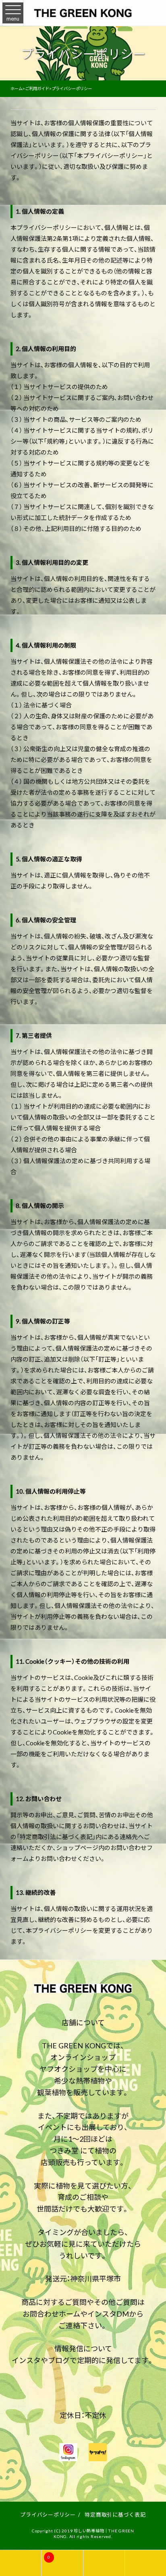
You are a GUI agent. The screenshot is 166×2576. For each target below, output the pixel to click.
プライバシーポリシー (48, 2514)
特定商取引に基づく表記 (115, 2514)
